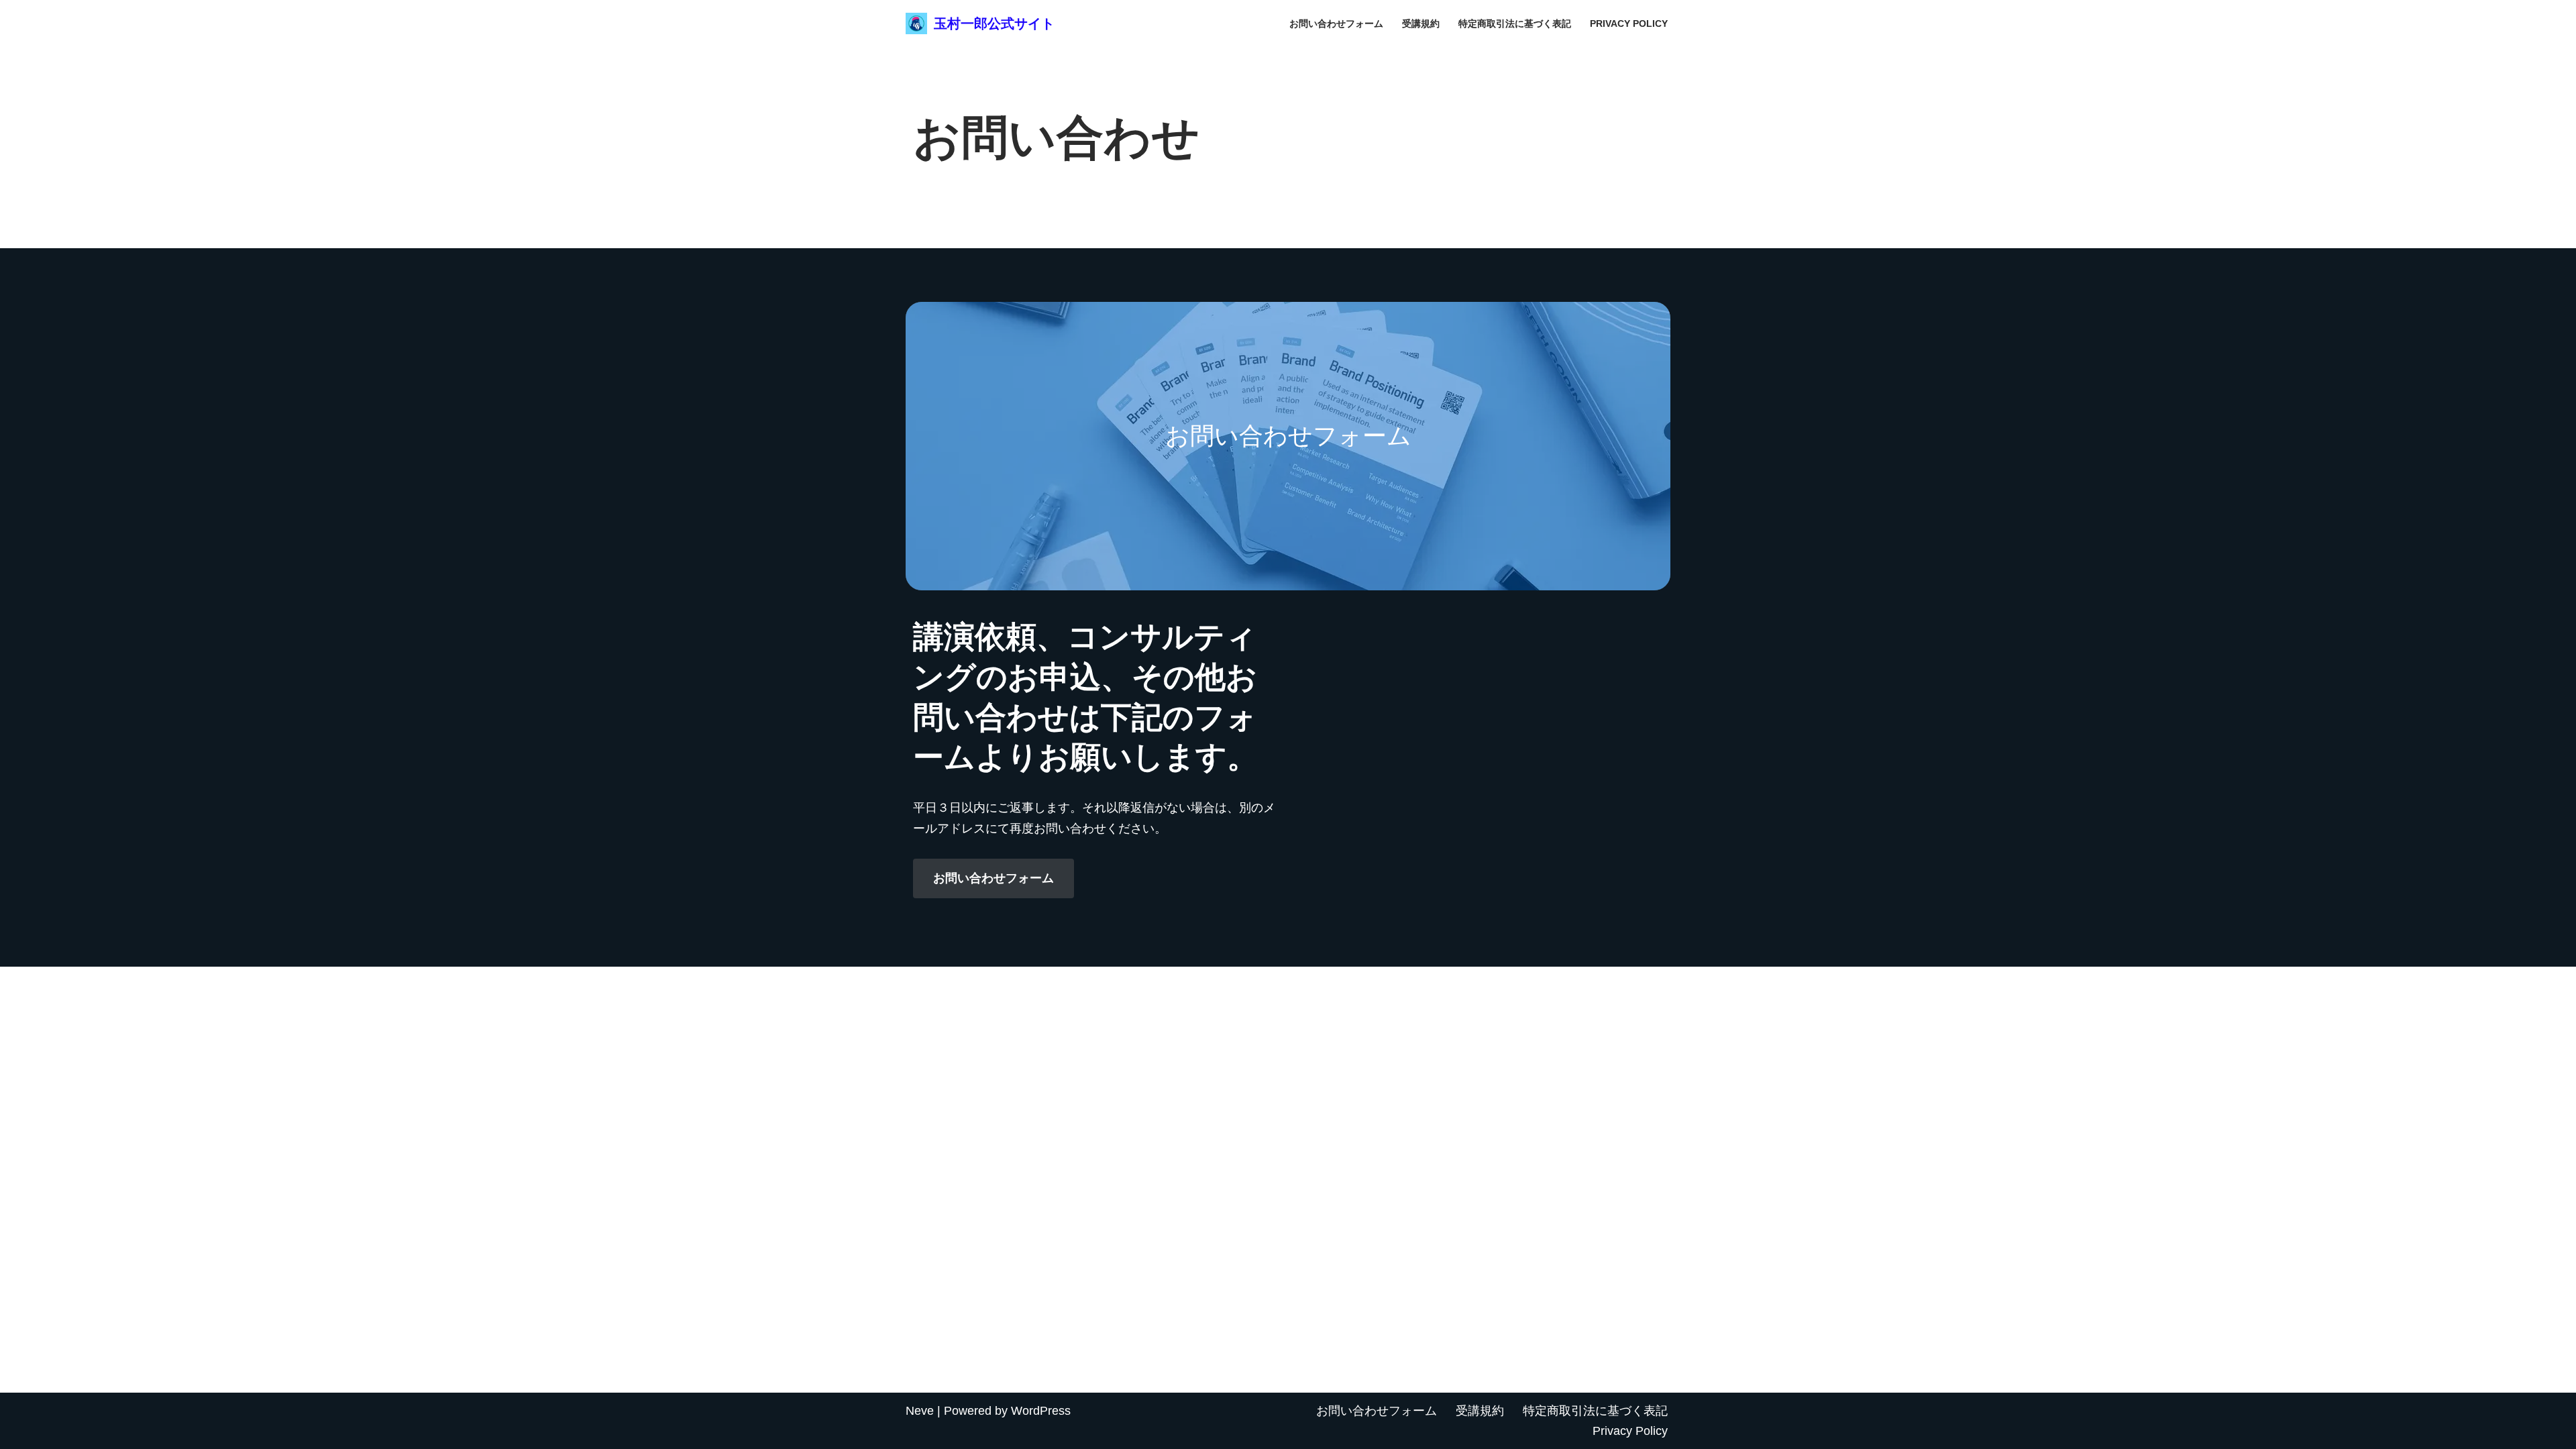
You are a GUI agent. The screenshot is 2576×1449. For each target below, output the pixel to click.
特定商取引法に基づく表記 (1515, 23)
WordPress (1041, 1411)
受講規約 (1421, 23)
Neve (920, 1411)
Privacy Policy (1629, 23)
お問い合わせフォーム (1336, 23)
